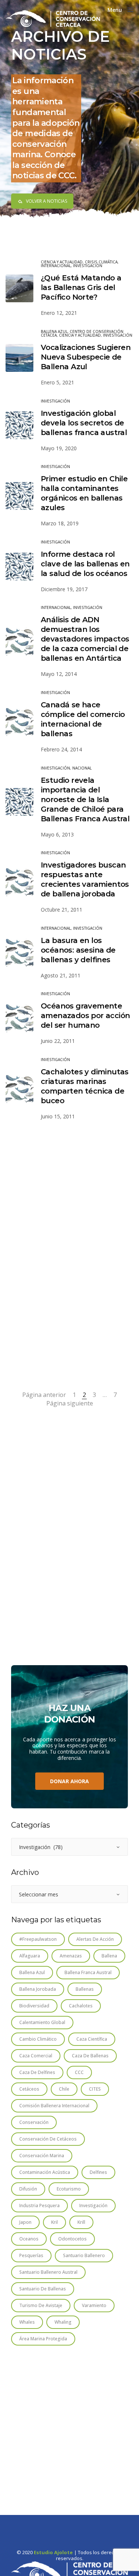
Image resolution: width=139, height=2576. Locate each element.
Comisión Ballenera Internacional (54, 2106)
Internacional (56, 266)
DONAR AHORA (69, 1781)
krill (81, 2222)
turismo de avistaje (41, 2305)
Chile (64, 2089)
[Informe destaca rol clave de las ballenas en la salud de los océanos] (19, 567)
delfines (98, 2172)
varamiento (94, 2305)
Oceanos (29, 2239)
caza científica (92, 2039)
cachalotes (81, 2006)
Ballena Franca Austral (88, 1972)
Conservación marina (42, 2156)
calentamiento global (42, 2022)
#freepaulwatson (38, 1939)
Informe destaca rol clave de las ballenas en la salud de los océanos (85, 564)
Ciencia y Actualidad (62, 262)
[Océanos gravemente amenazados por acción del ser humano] (19, 1018)
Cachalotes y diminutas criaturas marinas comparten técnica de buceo (85, 1086)
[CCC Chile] (53, 18)
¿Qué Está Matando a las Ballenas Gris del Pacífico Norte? (81, 287)
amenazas (71, 1956)
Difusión (28, 2189)
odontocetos (72, 2239)
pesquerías (31, 2255)
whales (27, 2322)
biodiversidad (34, 2006)
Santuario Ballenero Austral (48, 2272)
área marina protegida (43, 2339)
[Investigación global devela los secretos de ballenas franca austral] (19, 425)
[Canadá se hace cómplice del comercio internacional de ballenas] (19, 722)
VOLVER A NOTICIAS (47, 201)
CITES (95, 2089)
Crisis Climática (101, 262)
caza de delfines (37, 2072)
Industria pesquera (39, 2205)
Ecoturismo (69, 2189)
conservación (34, 2122)
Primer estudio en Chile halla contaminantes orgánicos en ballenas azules (84, 493)
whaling (63, 2322)
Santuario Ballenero (84, 2255)
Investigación (88, 266)
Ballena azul (54, 331)
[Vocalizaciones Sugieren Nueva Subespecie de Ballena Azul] (19, 358)
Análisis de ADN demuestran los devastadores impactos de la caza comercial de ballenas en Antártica (85, 639)
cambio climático (38, 2039)
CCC (79, 2072)
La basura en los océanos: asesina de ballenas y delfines (78, 950)
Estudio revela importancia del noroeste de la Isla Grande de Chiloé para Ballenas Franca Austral (85, 799)
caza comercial (36, 2056)
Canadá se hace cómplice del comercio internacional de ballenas (83, 719)
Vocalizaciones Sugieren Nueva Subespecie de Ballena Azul (86, 357)
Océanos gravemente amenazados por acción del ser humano (85, 1016)
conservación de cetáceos (48, 2139)
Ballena (109, 1956)
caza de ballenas (90, 2056)
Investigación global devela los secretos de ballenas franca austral (84, 423)
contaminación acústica (45, 2172)
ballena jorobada (38, 1989)
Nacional (82, 768)
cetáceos (29, 2089)
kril (54, 2222)
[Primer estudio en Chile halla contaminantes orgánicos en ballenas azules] (19, 496)
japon (25, 2222)
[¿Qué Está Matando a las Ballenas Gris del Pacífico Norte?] (19, 288)
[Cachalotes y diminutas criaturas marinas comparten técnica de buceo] (19, 1089)
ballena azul (32, 1972)
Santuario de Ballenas (43, 2289)
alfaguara (30, 1956)
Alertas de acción (95, 1939)
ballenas (85, 1989)
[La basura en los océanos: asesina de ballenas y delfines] (19, 953)
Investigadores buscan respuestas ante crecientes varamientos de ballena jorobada (85, 879)
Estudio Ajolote (53, 2553)
